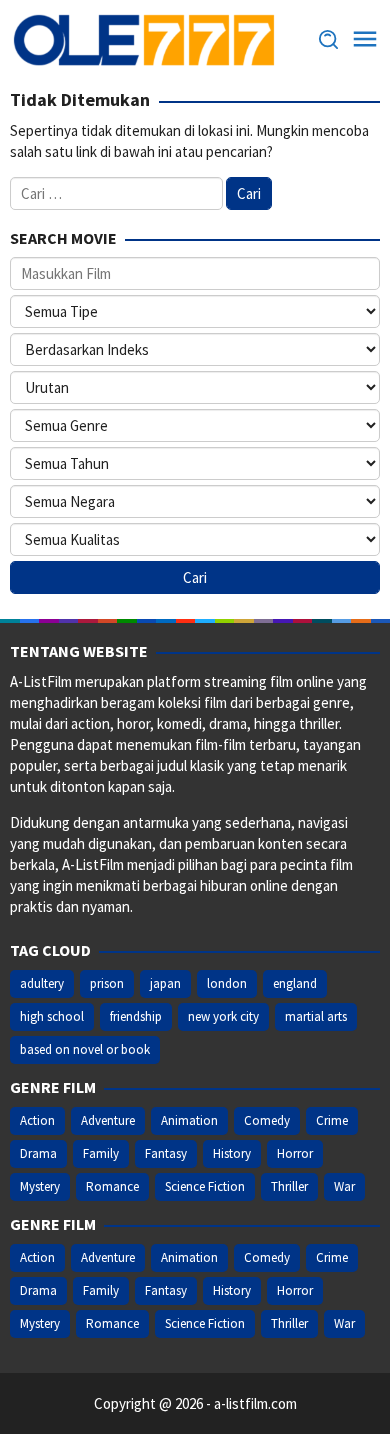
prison (107, 983)
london (227, 983)
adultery (42, 983)
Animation (189, 1120)
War (344, 1186)
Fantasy (166, 1153)
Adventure (108, 1120)
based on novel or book (85, 1049)
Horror (295, 1153)
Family (101, 1153)
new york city (223, 1016)
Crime (332, 1120)
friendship (136, 1016)
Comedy (267, 1120)
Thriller (289, 1186)
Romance (112, 1186)
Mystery (40, 1186)
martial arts (316, 1016)
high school (52, 1016)
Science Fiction (205, 1186)
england (295, 983)
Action (37, 1120)
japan (165, 983)
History (232, 1153)
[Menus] (365, 39)
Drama (38, 1153)
